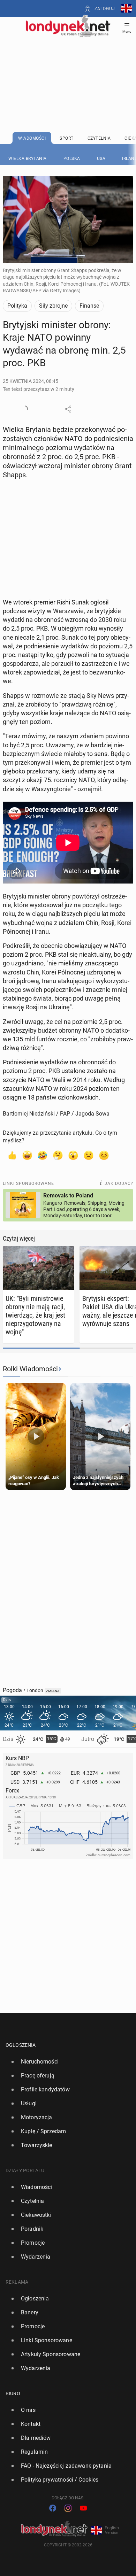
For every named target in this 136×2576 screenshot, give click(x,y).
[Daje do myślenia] (58, 1155)
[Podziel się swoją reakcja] (24, 409)
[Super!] (27, 1155)
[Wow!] (73, 1155)
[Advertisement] (68, 67)
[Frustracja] (104, 1155)
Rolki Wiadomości (30, 1369)
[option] (65, 2062)
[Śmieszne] (43, 1155)
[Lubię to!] (12, 1155)
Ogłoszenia (21, 2045)
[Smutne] (89, 1155)
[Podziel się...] (68, 409)
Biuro (13, 2393)
